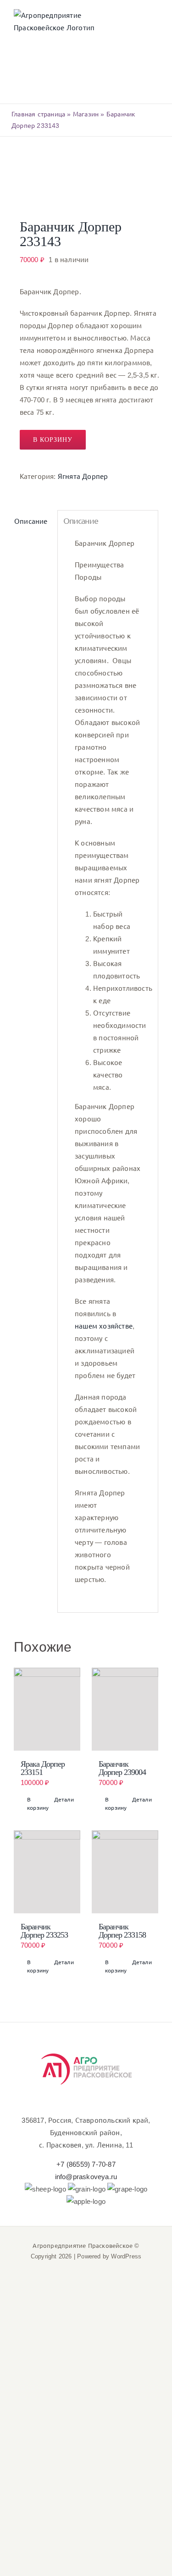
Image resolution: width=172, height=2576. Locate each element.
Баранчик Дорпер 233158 (122, 1931)
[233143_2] (86, 178)
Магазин (86, 114)
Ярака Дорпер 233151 (43, 1768)
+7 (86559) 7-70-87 (86, 2164)
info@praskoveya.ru (86, 2177)
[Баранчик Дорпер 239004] (125, 1709)
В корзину (53, 440)
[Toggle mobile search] (138, 24)
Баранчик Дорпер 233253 (44, 1931)
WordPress (126, 2256)
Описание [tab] (31, 521)
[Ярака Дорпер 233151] (47, 1709)
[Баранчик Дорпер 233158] (125, 1872)
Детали (64, 1800)
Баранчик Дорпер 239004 (122, 1768)
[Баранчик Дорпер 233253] (47, 1872)
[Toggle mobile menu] (155, 24)
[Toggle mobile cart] (121, 24)
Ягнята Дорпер (83, 476)
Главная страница (38, 114)
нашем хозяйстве (104, 1326)
